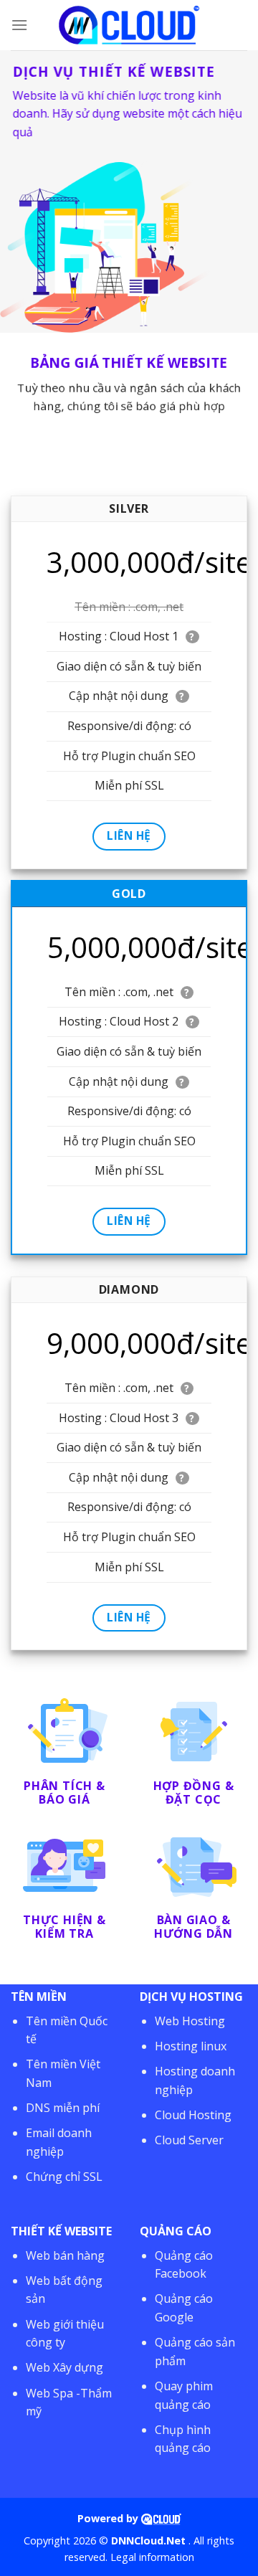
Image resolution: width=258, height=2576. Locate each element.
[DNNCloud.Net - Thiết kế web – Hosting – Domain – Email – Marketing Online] (129, 25)
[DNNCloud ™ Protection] (161, 2518)
